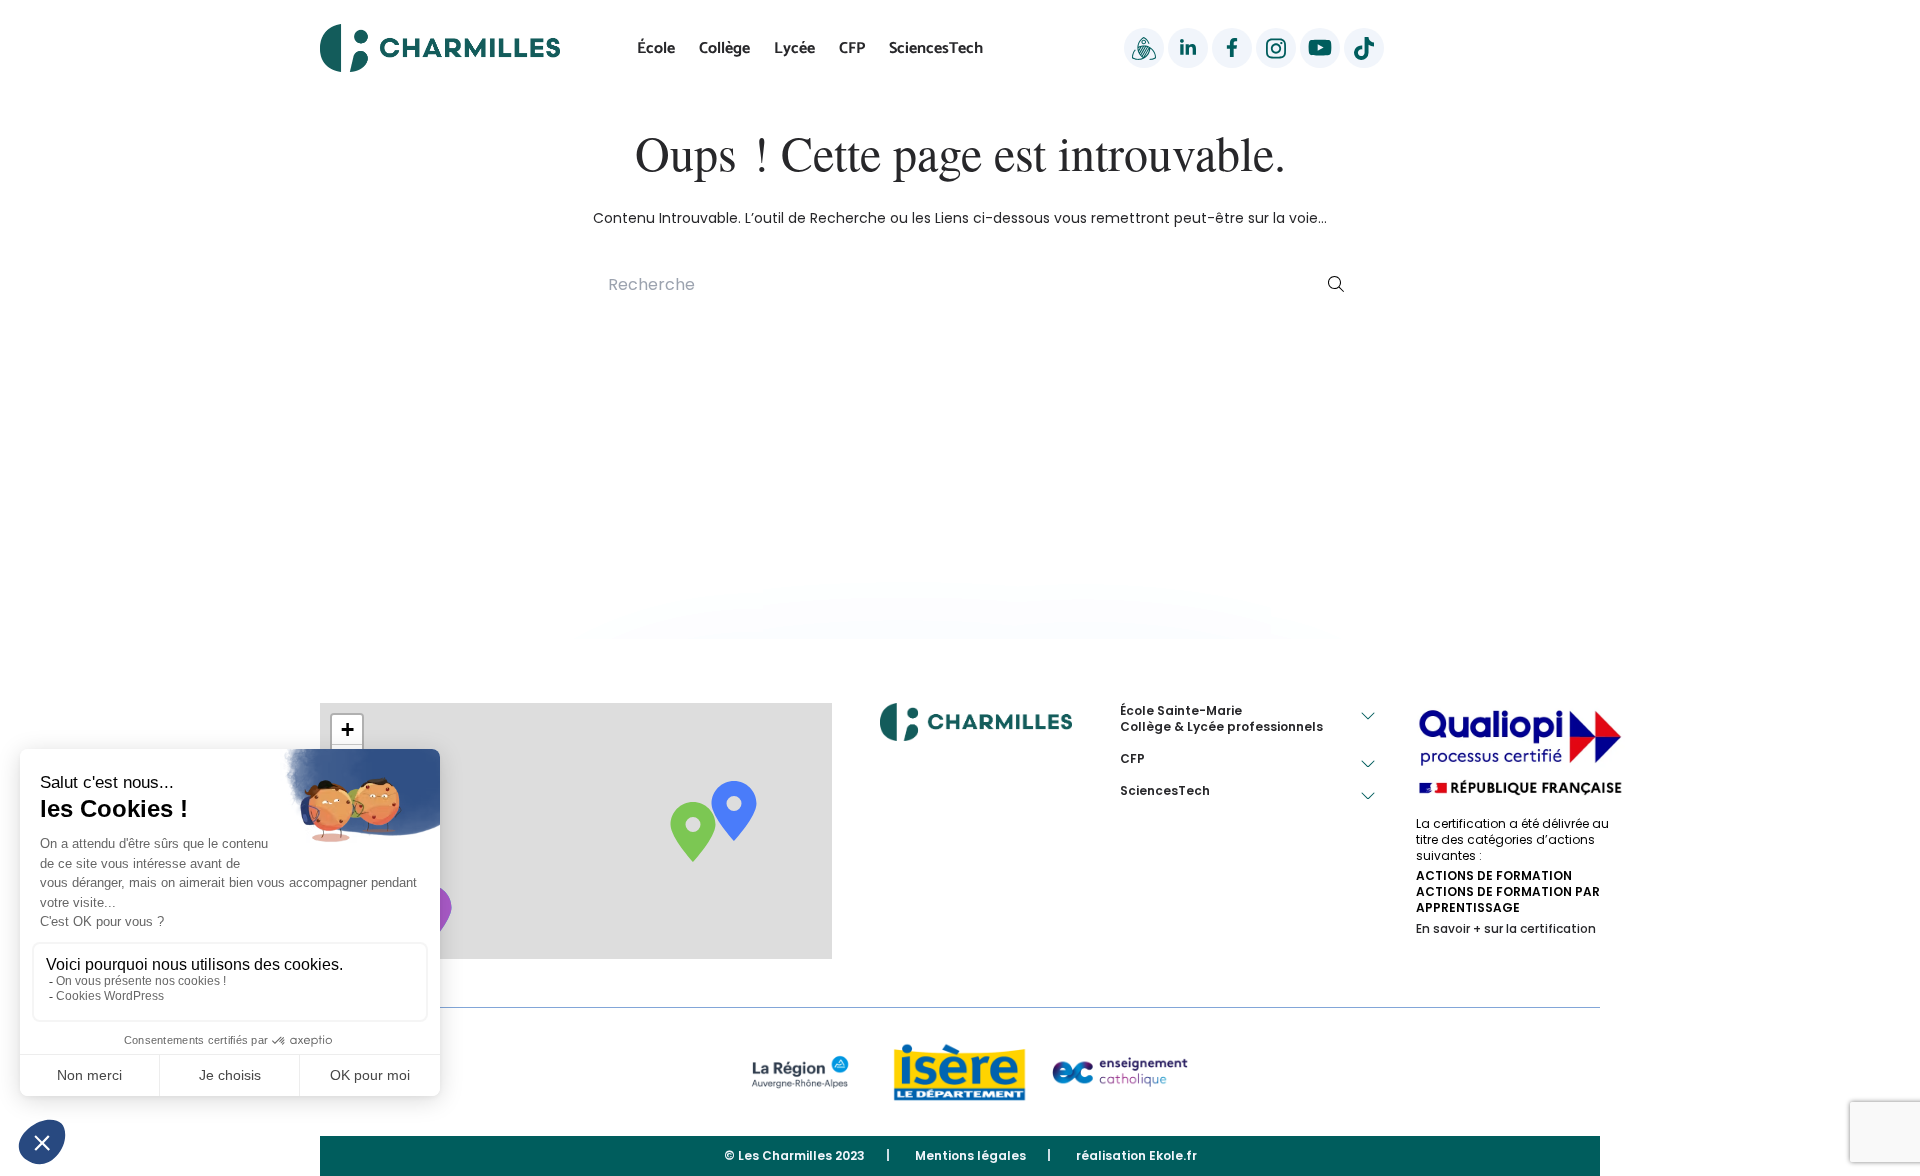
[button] (347, 730)
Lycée (794, 48)
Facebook (1232, 48)
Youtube (1320, 48)
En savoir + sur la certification (1506, 928)
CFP (852, 48)
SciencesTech (936, 48)
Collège (724, 48)
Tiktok (1364, 48)
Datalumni (1144, 48)
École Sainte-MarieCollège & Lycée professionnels (1221, 719)
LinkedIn (1188, 48)
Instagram (1276, 48)
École (656, 48)
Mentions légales (970, 1156)
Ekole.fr (1173, 1155)
